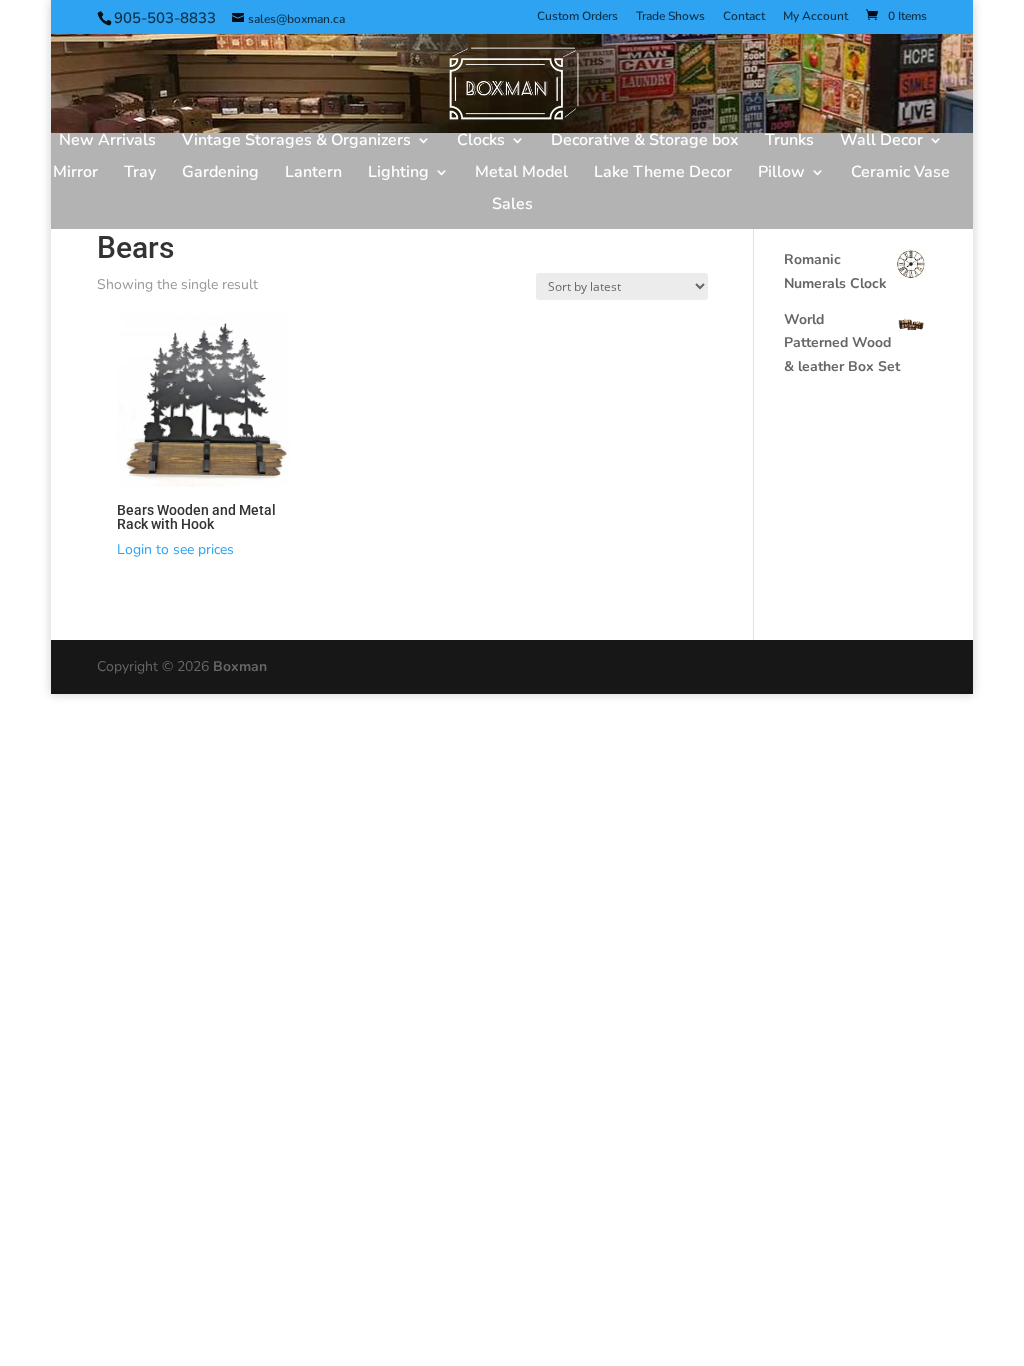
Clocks (481, 142)
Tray (140, 174)
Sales (512, 206)
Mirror (75, 174)
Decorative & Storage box (645, 142)
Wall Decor (881, 142)
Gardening (220, 174)
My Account (815, 17)
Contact (744, 17)
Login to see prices (175, 549)
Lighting (398, 174)
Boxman (240, 666)
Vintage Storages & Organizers (296, 142)
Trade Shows (670, 17)
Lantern (313, 174)
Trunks (789, 142)
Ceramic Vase (900, 174)
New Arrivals (107, 142)
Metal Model (521, 174)
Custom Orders (577, 17)
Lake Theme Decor (663, 174)
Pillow (781, 174)
